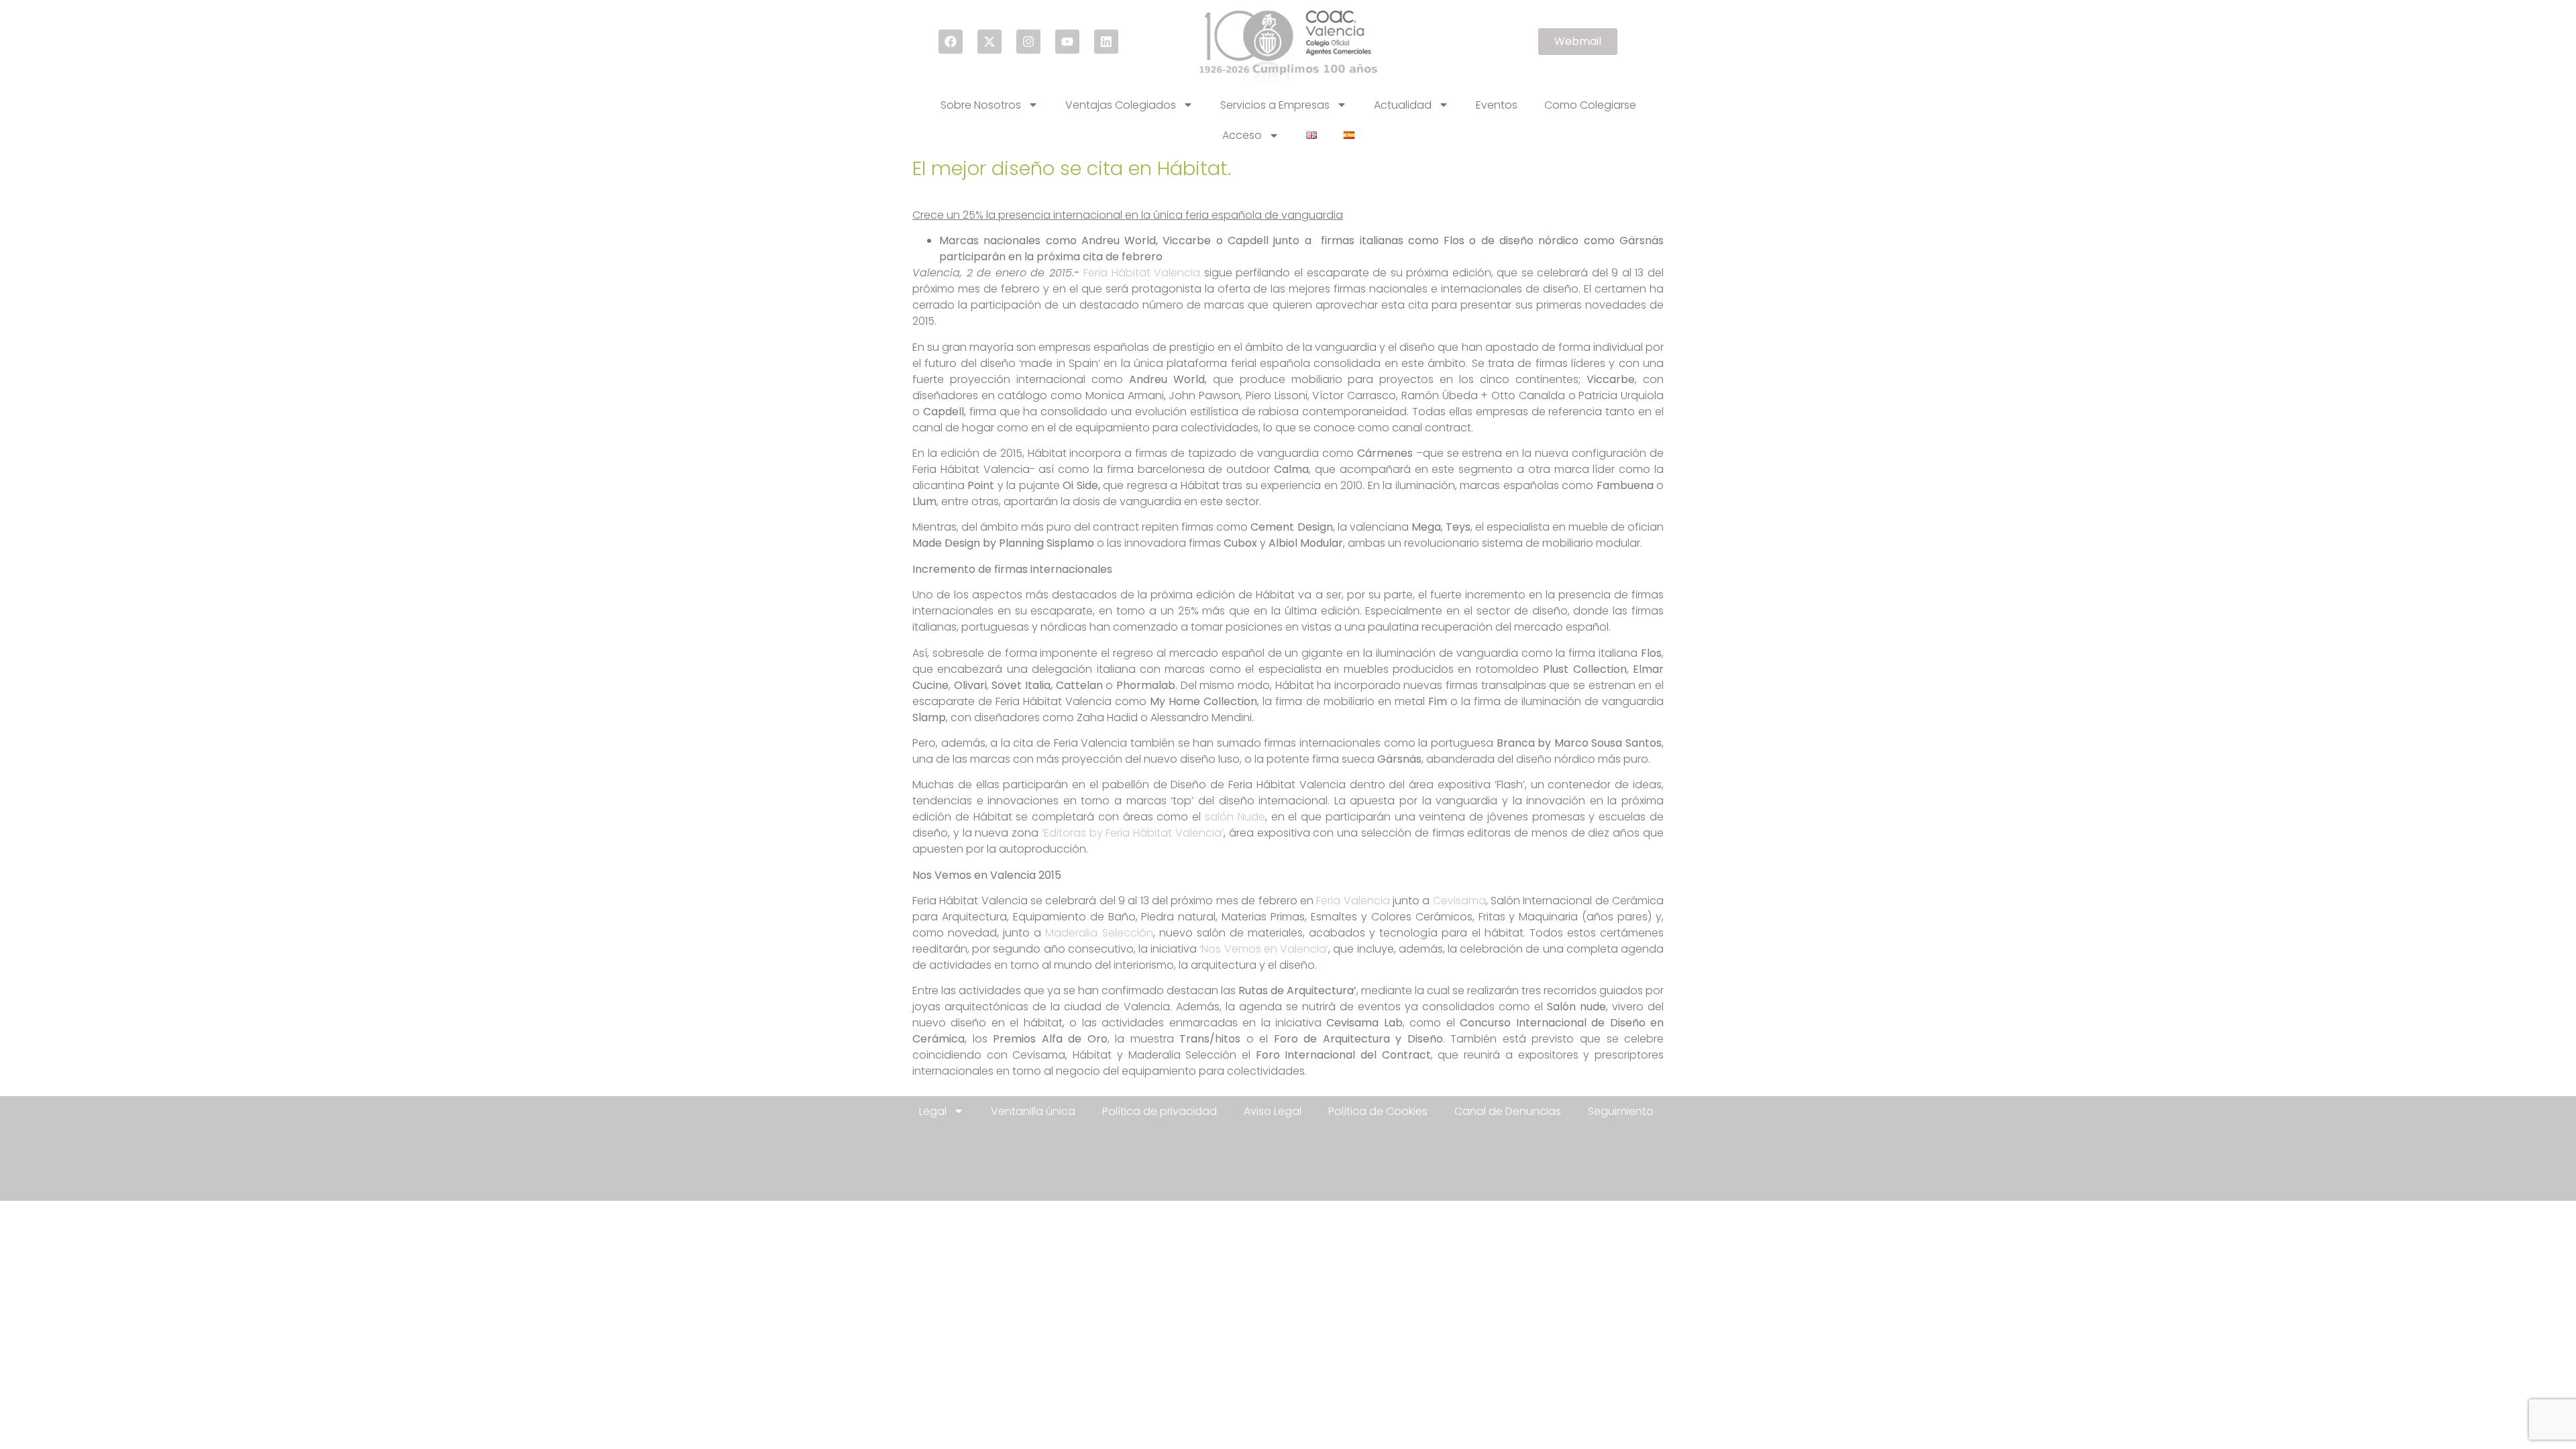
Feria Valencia (1353, 901)
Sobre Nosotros (981, 105)
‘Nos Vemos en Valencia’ (1264, 949)
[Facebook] (951, 42)
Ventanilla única (1033, 1111)
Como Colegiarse (1590, 105)
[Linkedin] (1106, 42)
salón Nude (1235, 817)
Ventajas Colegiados (1121, 105)
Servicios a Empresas (1275, 105)
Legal (933, 1111)
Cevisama (1459, 901)
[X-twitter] (989, 42)
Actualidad (1403, 105)
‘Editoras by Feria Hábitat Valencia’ (1133, 833)
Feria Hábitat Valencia (1142, 273)
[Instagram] (1028, 42)
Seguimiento (1621, 1111)
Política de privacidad (1160, 1111)
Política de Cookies (1378, 1111)
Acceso (1242, 135)
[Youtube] (1067, 42)
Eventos (1497, 105)
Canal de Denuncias (1508, 1111)
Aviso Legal (1273, 1111)
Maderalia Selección (1099, 933)
